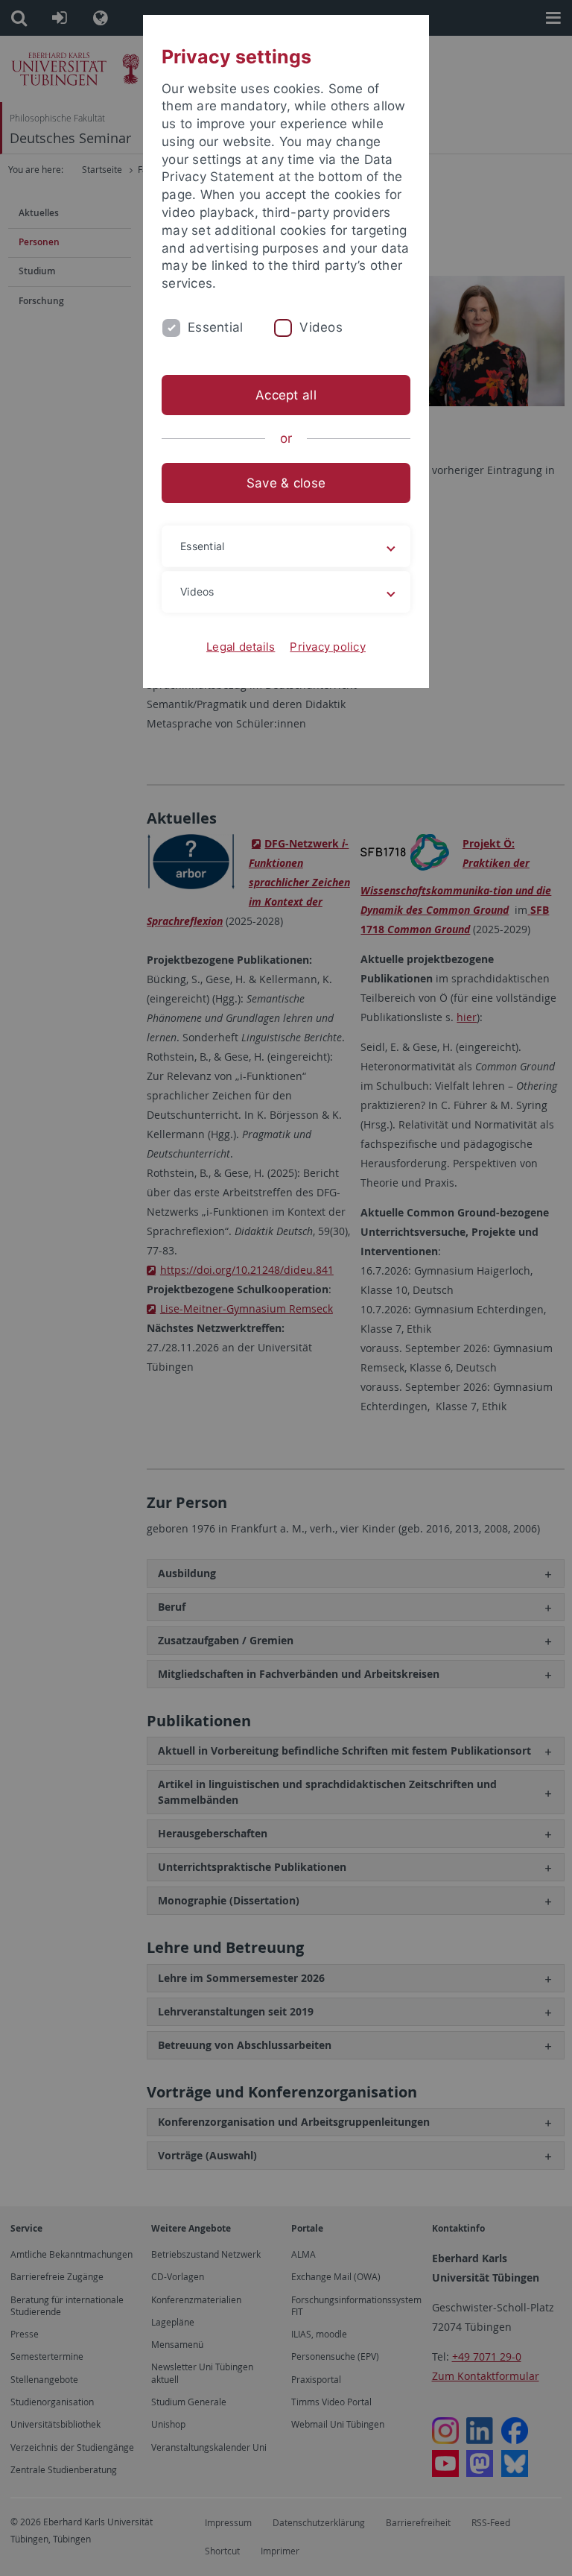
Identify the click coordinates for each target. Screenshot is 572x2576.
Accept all (286, 395)
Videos (321, 327)
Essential (215, 327)
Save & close (286, 483)
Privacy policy (328, 647)
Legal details (241, 647)
